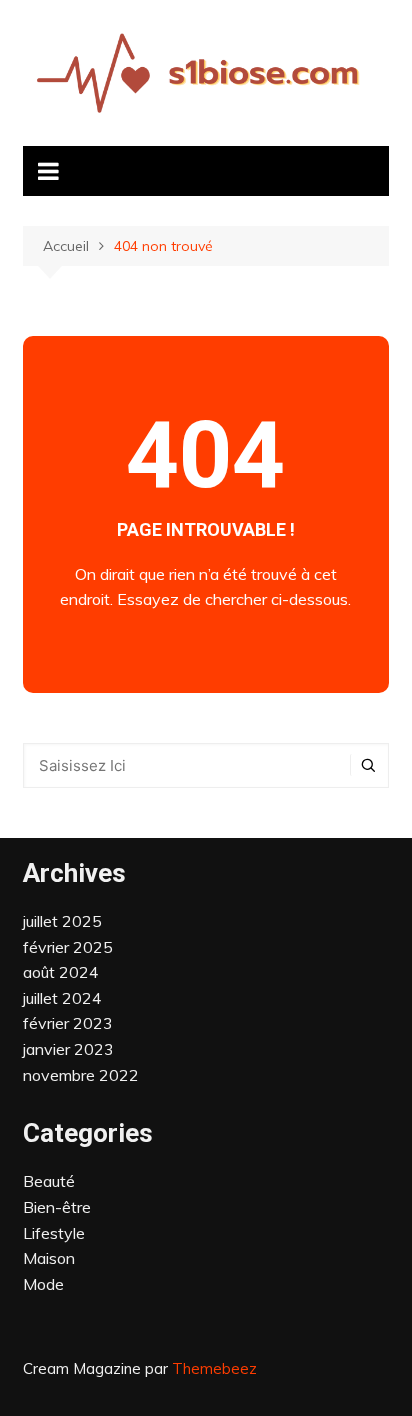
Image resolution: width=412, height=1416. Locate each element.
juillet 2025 (62, 921)
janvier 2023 (68, 1049)
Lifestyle (54, 1233)
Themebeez (214, 1368)
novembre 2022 (81, 1075)
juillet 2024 (62, 998)
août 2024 (61, 972)
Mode (43, 1284)
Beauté (49, 1181)
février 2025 (68, 947)
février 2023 (68, 1023)
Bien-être (57, 1207)
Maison (49, 1258)
